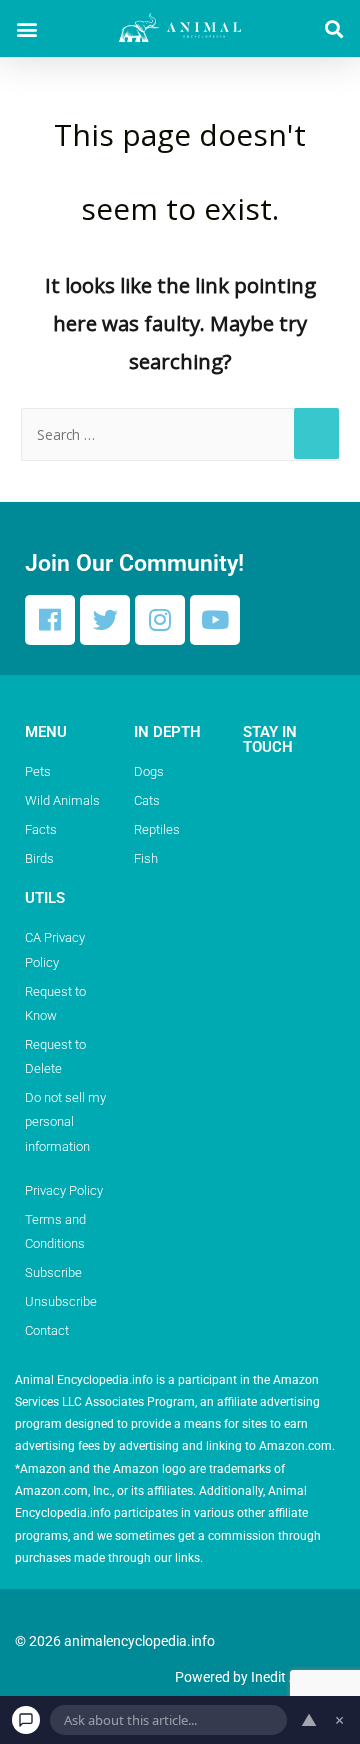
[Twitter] (105, 620)
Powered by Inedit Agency (255, 1677)
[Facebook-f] (50, 620)
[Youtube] (215, 620)
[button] (26, 28)
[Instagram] (160, 620)
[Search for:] (180, 434)
